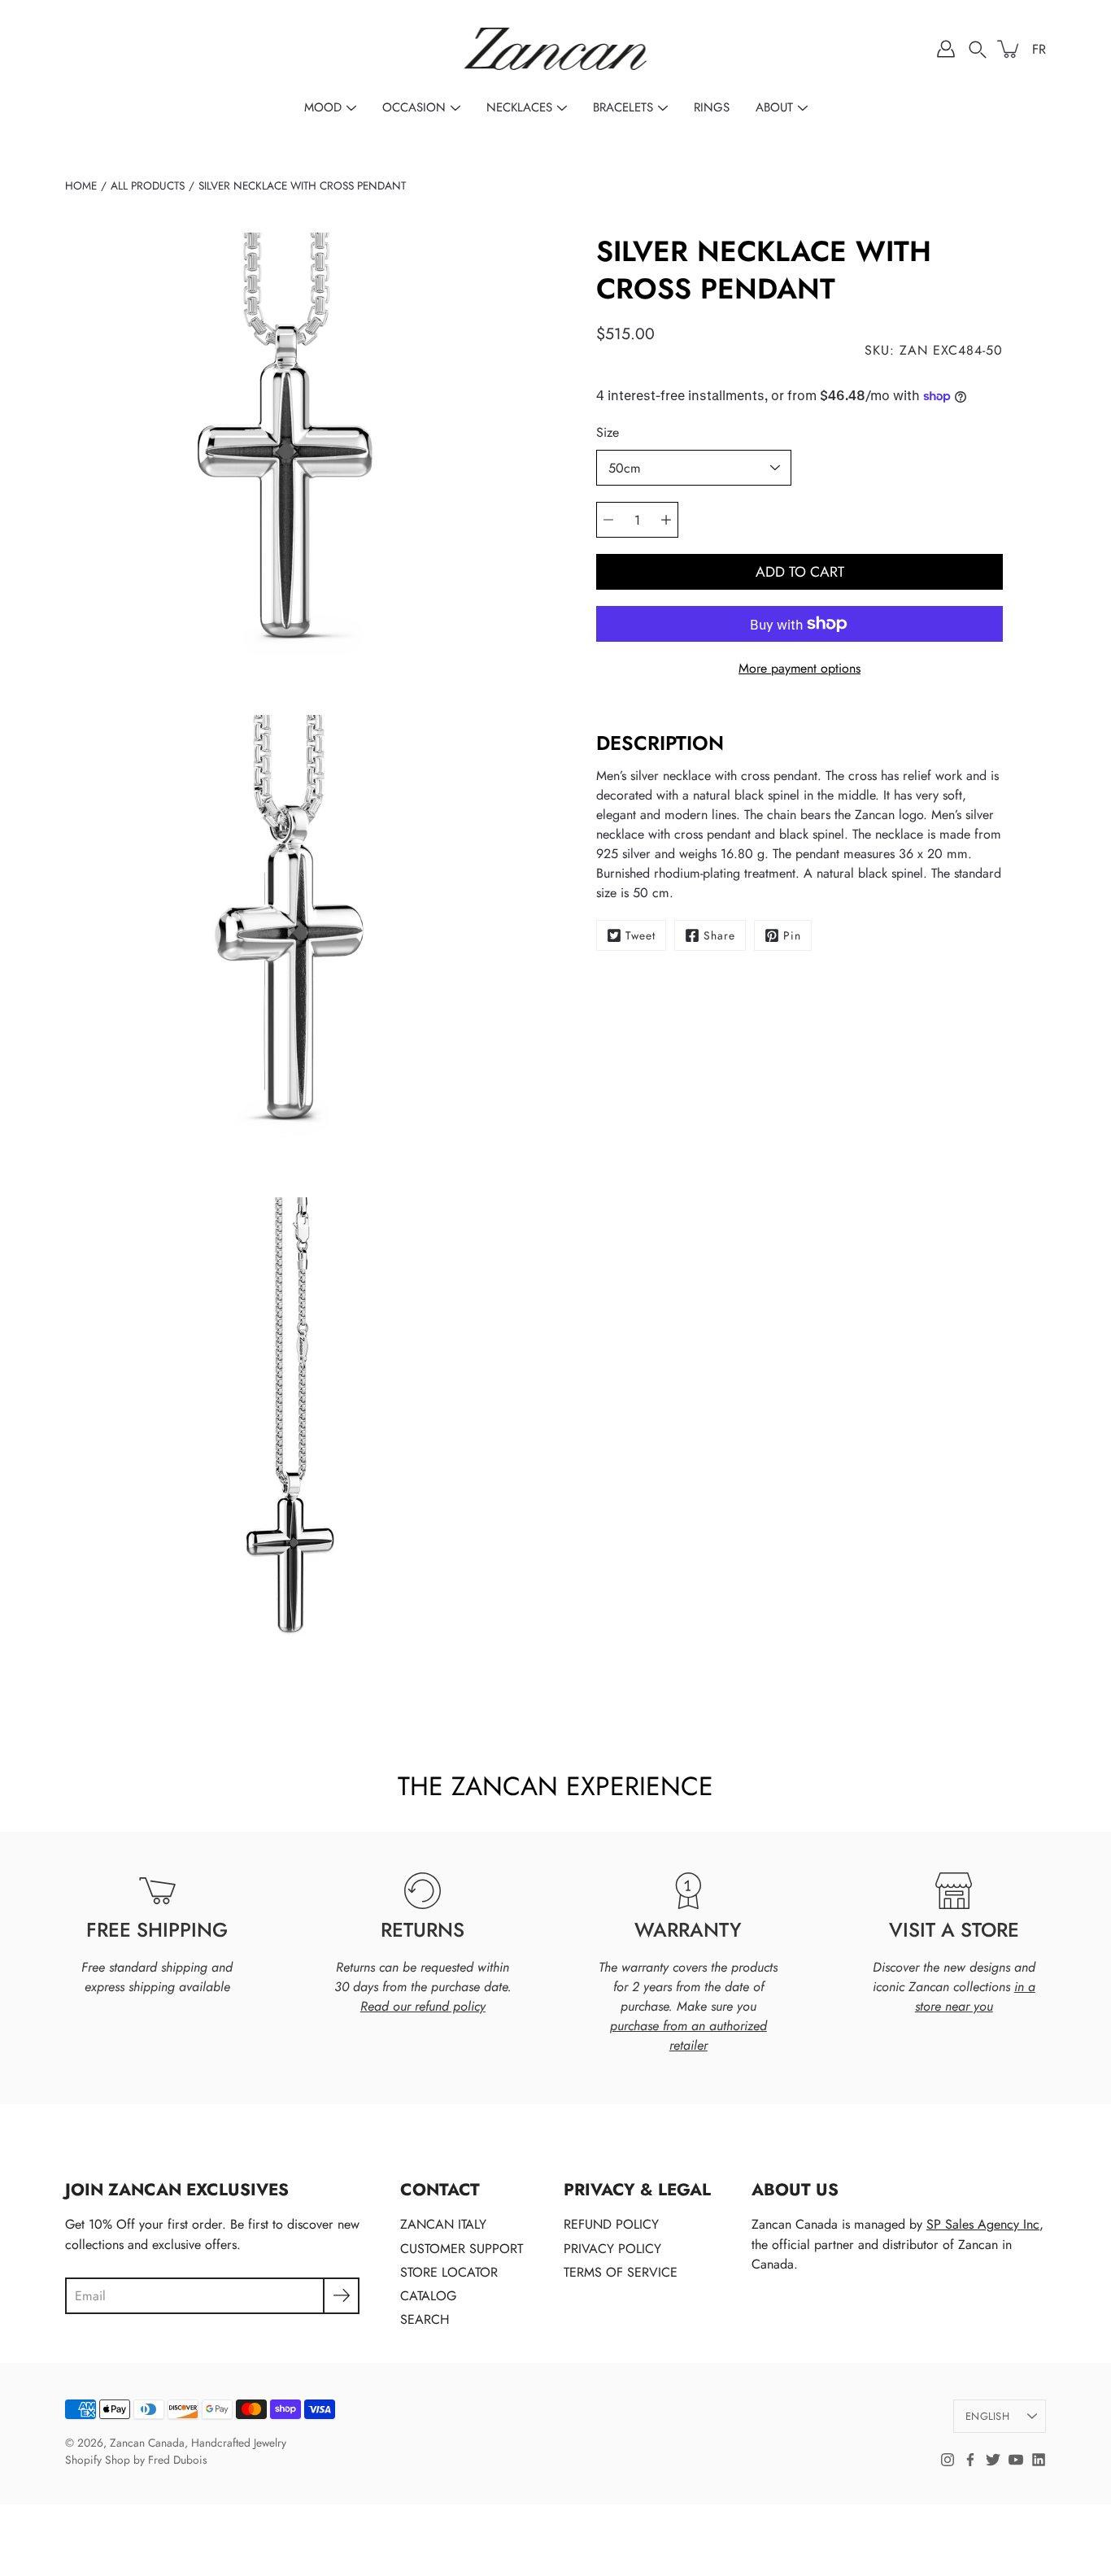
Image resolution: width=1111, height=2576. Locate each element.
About (774, 107)
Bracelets (623, 107)
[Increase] (666, 520)
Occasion (414, 107)
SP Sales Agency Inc (983, 2224)
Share (719, 935)
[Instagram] (948, 2460)
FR (1039, 49)
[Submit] (341, 2296)
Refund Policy (611, 2224)
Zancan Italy (443, 2224)
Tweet (640, 935)
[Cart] (1009, 49)
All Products (148, 185)
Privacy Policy (612, 2249)
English (987, 2416)
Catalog (428, 2296)
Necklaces (519, 107)
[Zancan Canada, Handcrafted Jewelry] (556, 49)
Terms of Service (621, 2272)
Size (608, 432)
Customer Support (462, 2249)
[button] (978, 49)
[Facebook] (970, 2460)
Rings (712, 107)
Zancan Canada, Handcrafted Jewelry (198, 2443)
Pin (792, 935)
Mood (323, 107)
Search (425, 2319)
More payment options (799, 668)
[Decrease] (608, 520)
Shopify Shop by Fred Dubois (136, 2460)
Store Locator (449, 2272)
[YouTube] (1016, 2460)
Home (81, 185)
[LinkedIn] (1039, 2460)
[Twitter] (993, 2460)
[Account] (946, 49)
